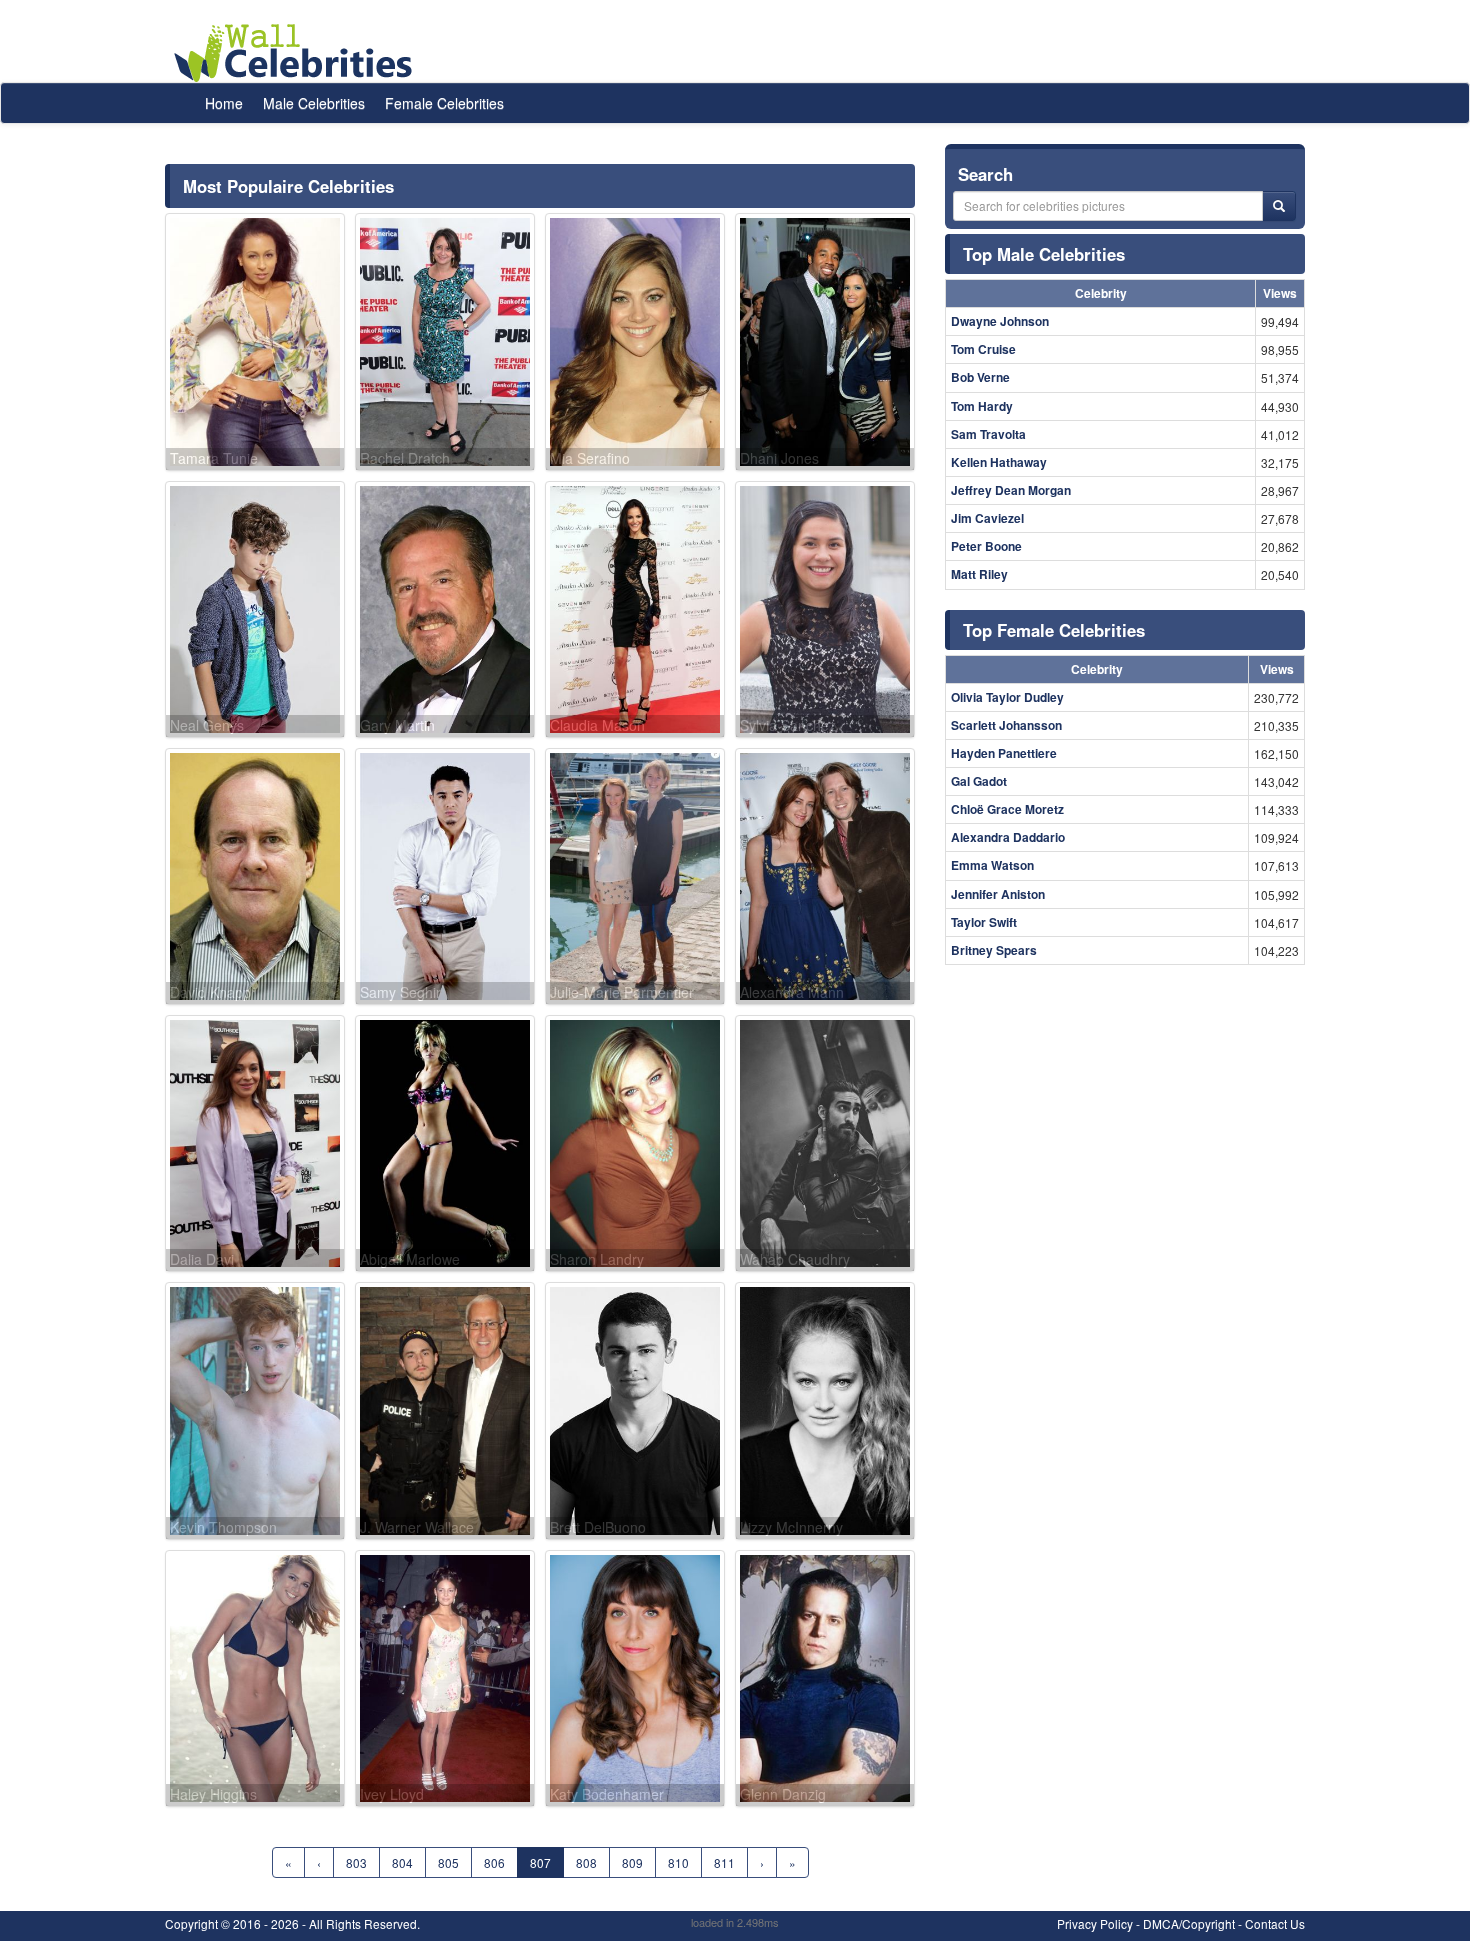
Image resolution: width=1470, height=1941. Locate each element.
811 (724, 1862)
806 (494, 1862)
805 (448, 1862)
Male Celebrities (314, 103)
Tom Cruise (983, 349)
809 (632, 1862)
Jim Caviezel (987, 518)
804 (402, 1862)
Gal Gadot (979, 781)
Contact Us (1275, 1923)
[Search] (1279, 206)
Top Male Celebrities (1044, 254)
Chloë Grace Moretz (1007, 809)
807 (540, 1862)
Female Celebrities (444, 103)
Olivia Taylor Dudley (1007, 697)
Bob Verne (980, 377)
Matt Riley (979, 574)
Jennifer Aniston (998, 894)
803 (356, 1862)
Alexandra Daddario (1008, 837)
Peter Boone (986, 546)
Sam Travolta (988, 434)
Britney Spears (994, 950)
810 (678, 1862)
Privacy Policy (1095, 1923)
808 (586, 1862)
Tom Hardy (982, 406)
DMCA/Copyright (1189, 1923)
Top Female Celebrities (1054, 630)
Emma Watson (992, 865)
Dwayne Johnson (1000, 321)
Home (224, 103)
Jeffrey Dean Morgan (1011, 490)
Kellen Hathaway (999, 462)
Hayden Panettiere (1004, 753)
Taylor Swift (984, 922)
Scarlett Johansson (1006, 725)
